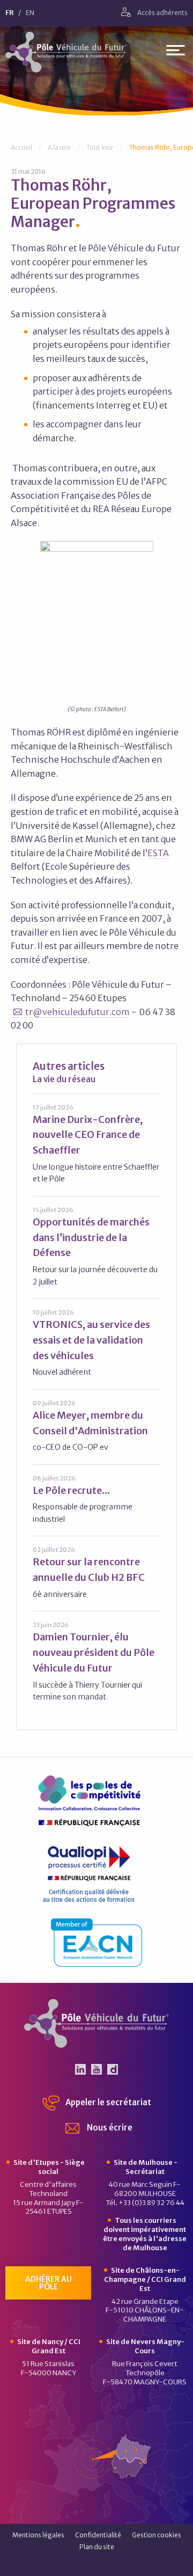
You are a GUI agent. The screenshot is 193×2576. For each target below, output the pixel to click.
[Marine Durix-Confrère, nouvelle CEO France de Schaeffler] (96, 1144)
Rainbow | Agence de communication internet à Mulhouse (97, 2564)
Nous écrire (109, 2128)
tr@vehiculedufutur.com (77, 1012)
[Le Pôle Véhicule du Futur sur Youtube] (96, 2069)
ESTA (158, 853)
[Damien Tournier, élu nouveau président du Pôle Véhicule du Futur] (96, 1661)
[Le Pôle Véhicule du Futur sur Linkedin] (80, 2069)
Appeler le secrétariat (107, 2102)
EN (30, 13)
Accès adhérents (162, 13)
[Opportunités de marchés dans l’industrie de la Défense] (96, 1246)
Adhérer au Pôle (49, 2283)
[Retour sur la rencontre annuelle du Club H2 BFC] (96, 1572)
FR (10, 13)
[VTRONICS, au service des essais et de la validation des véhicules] (96, 1343)
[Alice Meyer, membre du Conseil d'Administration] (96, 1426)
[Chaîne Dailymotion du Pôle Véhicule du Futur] (113, 2069)
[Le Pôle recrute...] (96, 1499)
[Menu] (176, 52)
